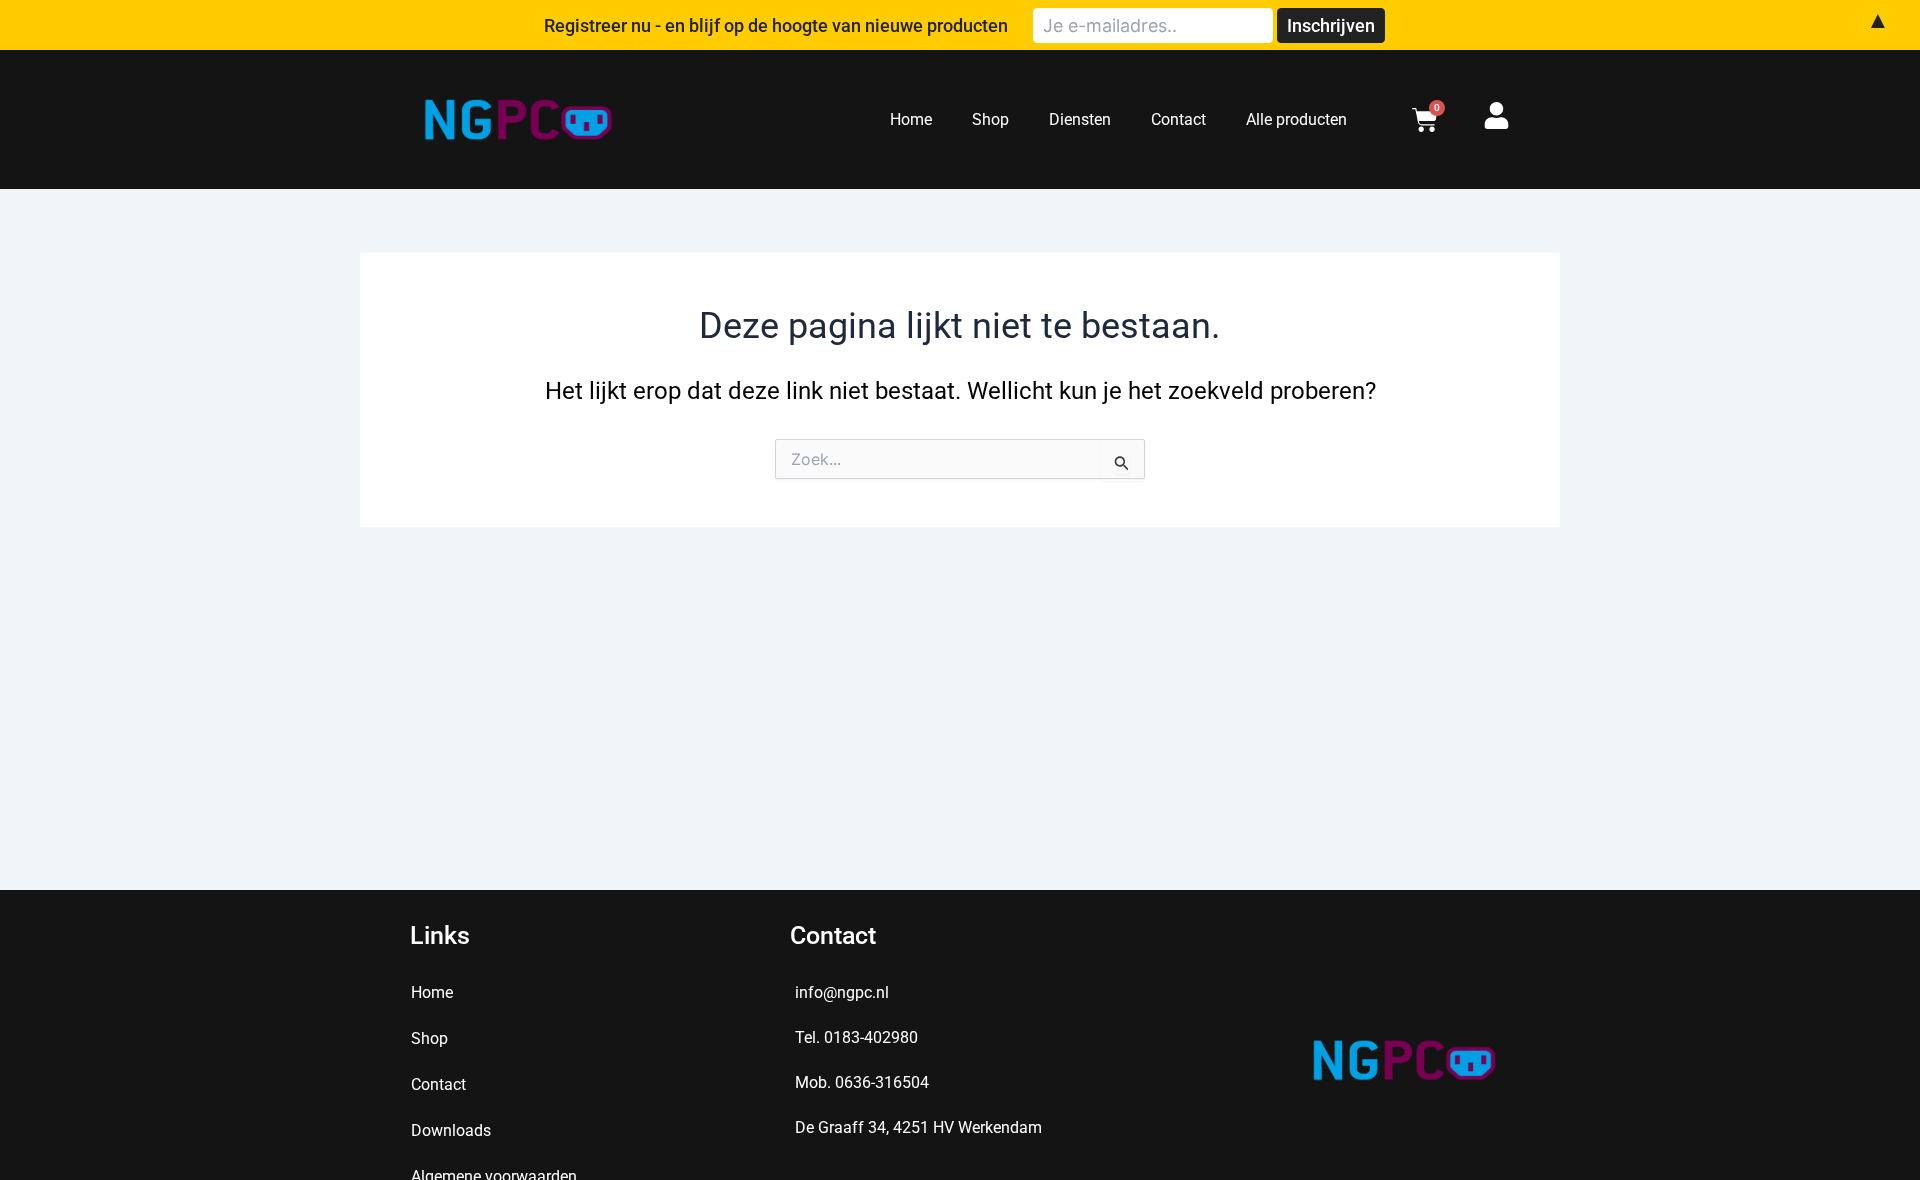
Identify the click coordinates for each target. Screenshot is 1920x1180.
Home (911, 119)
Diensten (1080, 119)
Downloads (451, 1130)
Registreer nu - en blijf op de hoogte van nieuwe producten (776, 25)
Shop (990, 119)
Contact (1178, 119)
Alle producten (1296, 119)
